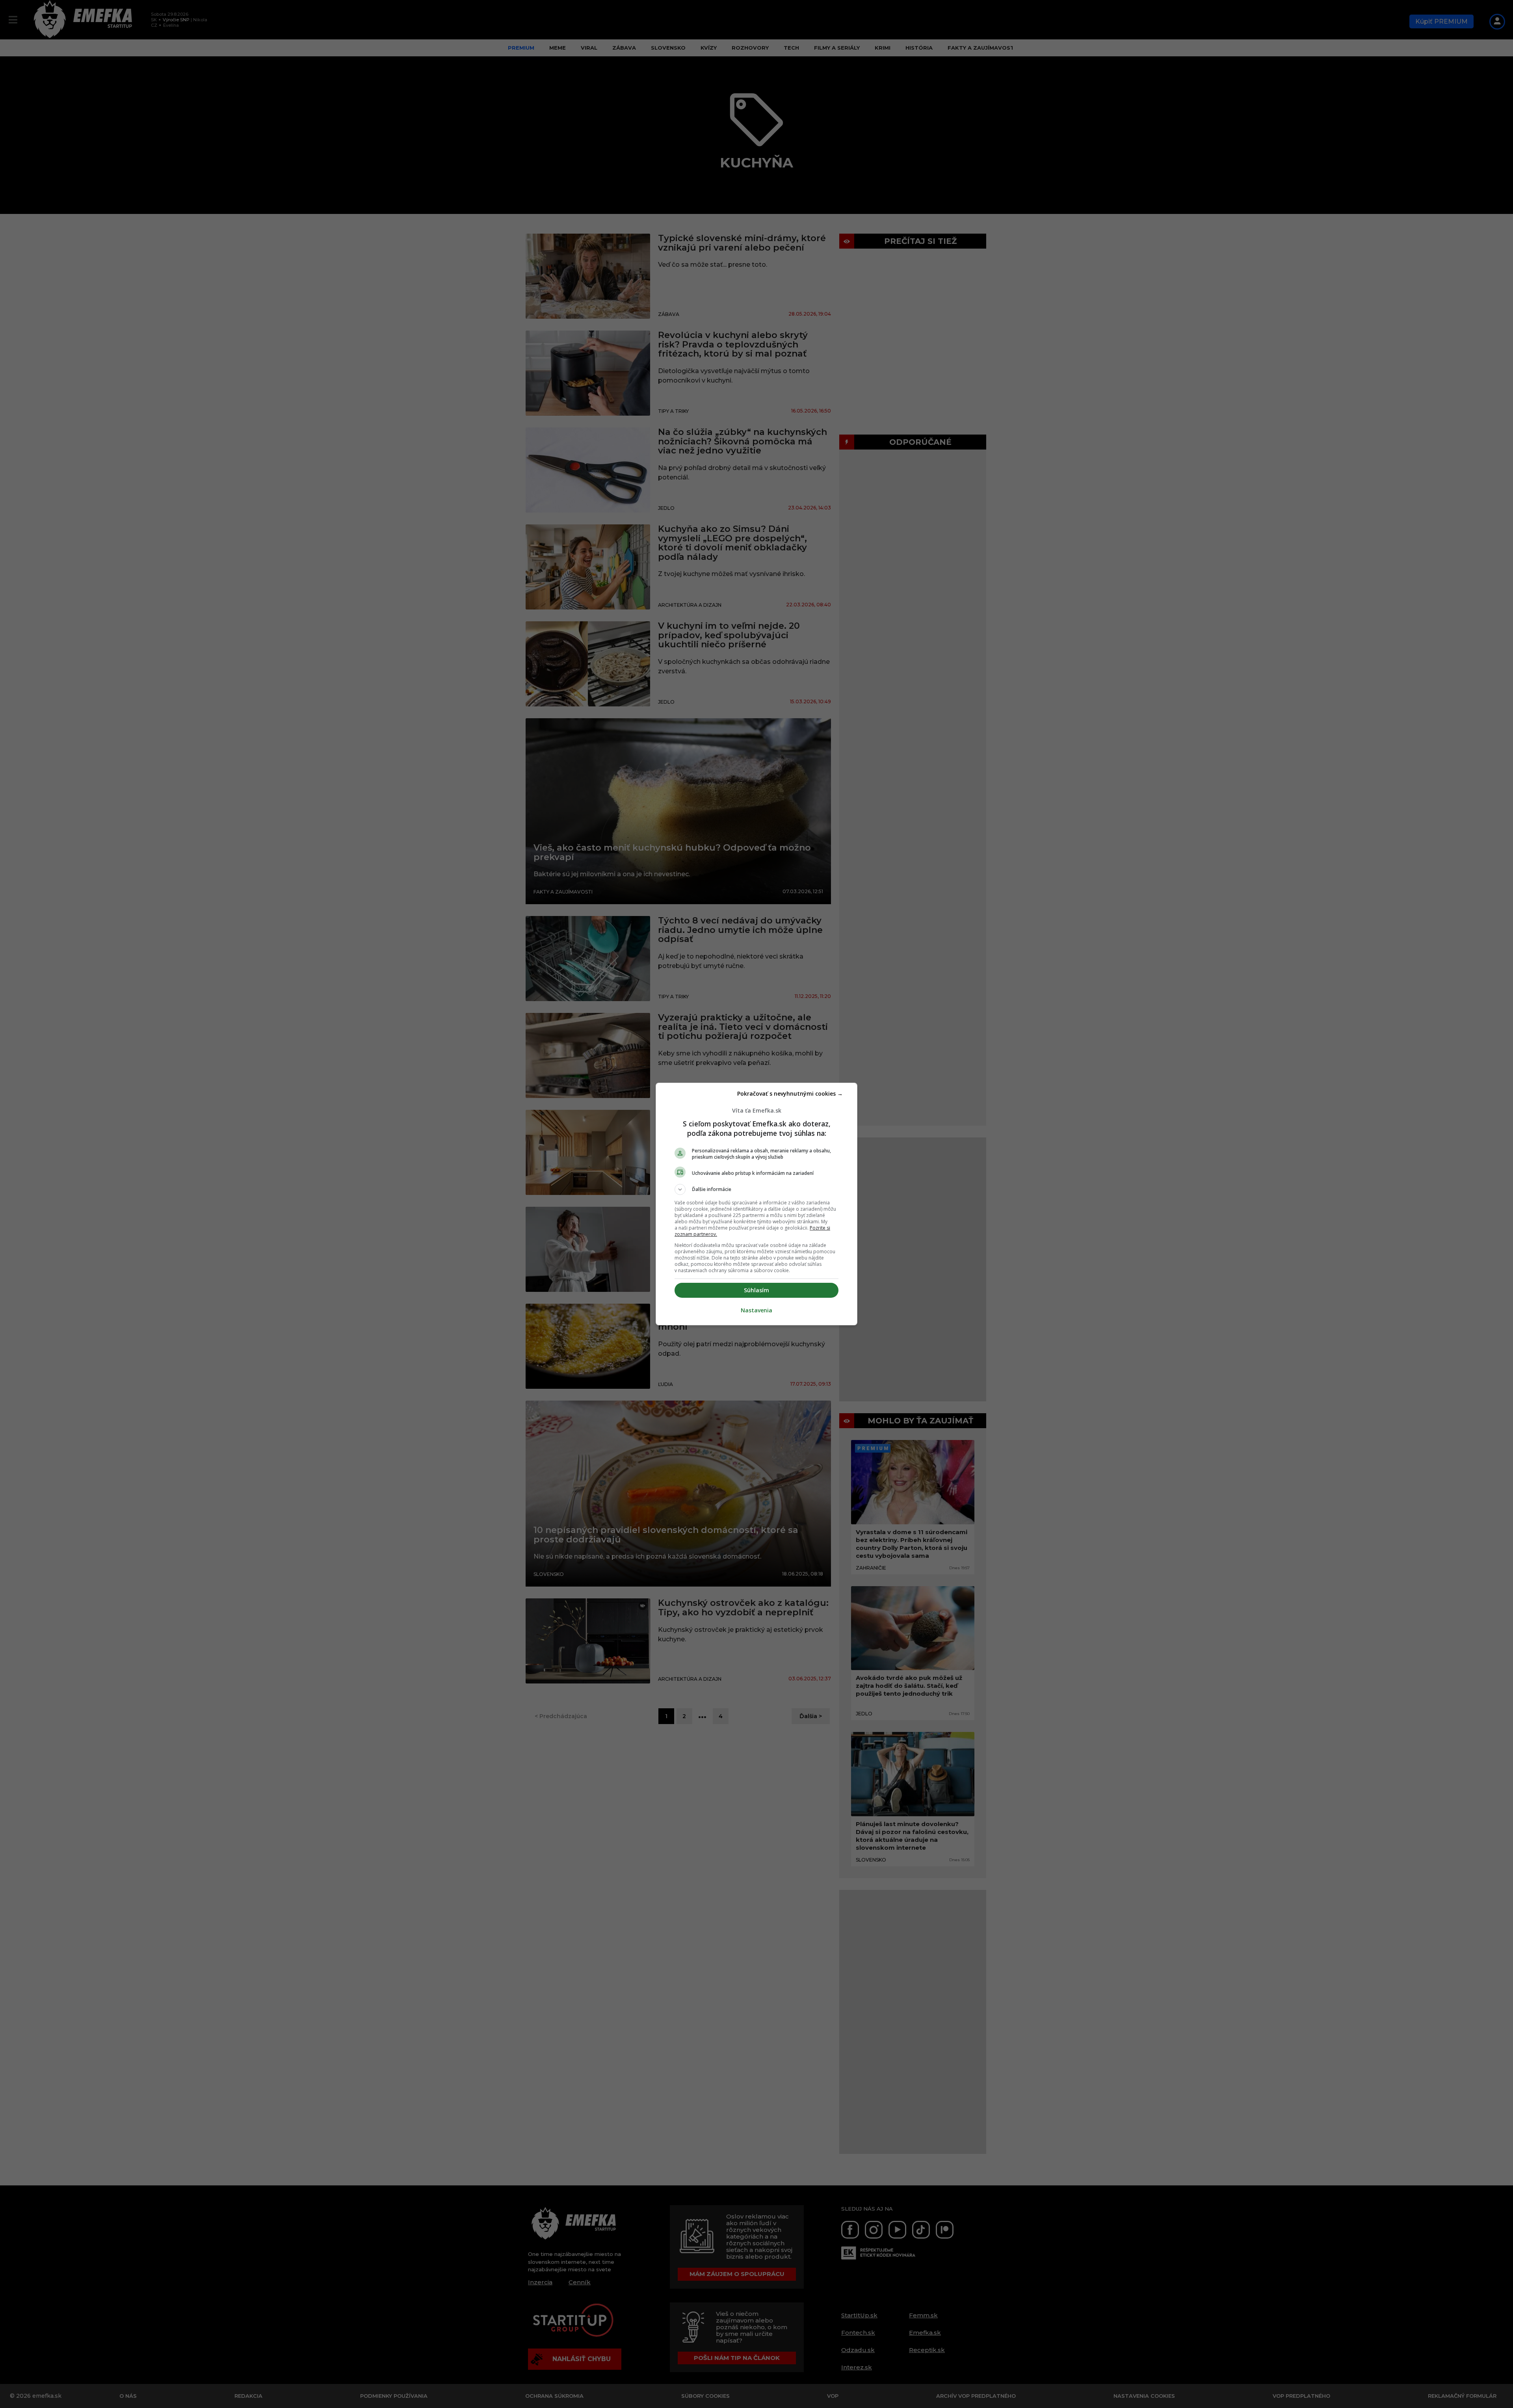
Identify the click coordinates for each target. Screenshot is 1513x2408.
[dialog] (756, 1204)
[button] (756, 1189)
